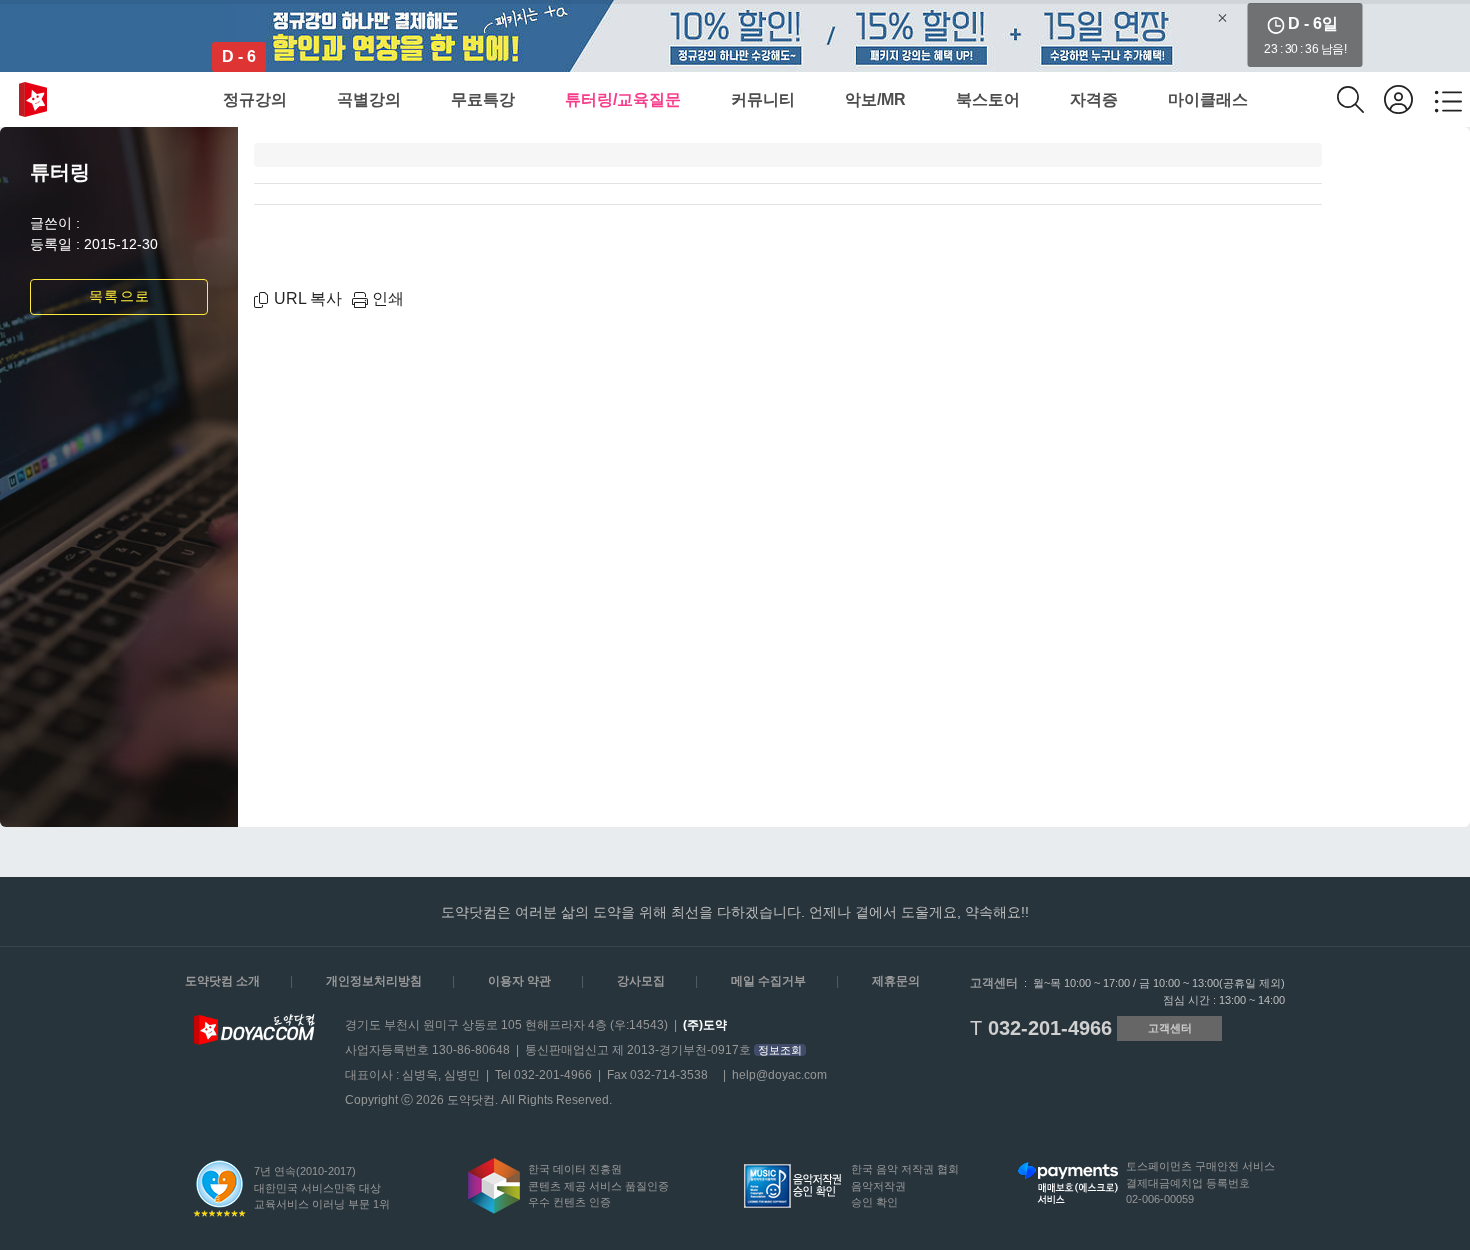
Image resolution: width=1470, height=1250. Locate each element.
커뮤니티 (763, 99)
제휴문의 (896, 981)
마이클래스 (1208, 99)
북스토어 (988, 99)
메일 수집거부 (768, 981)
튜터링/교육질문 (623, 99)
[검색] (1360, 99)
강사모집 (641, 981)
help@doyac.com (779, 1075)
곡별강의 (369, 99)
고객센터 (1170, 1028)
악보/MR (875, 99)
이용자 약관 (519, 981)
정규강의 (255, 99)
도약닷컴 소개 (222, 981)
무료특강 (483, 99)
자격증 (1094, 99)
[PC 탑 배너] (735, 36)
